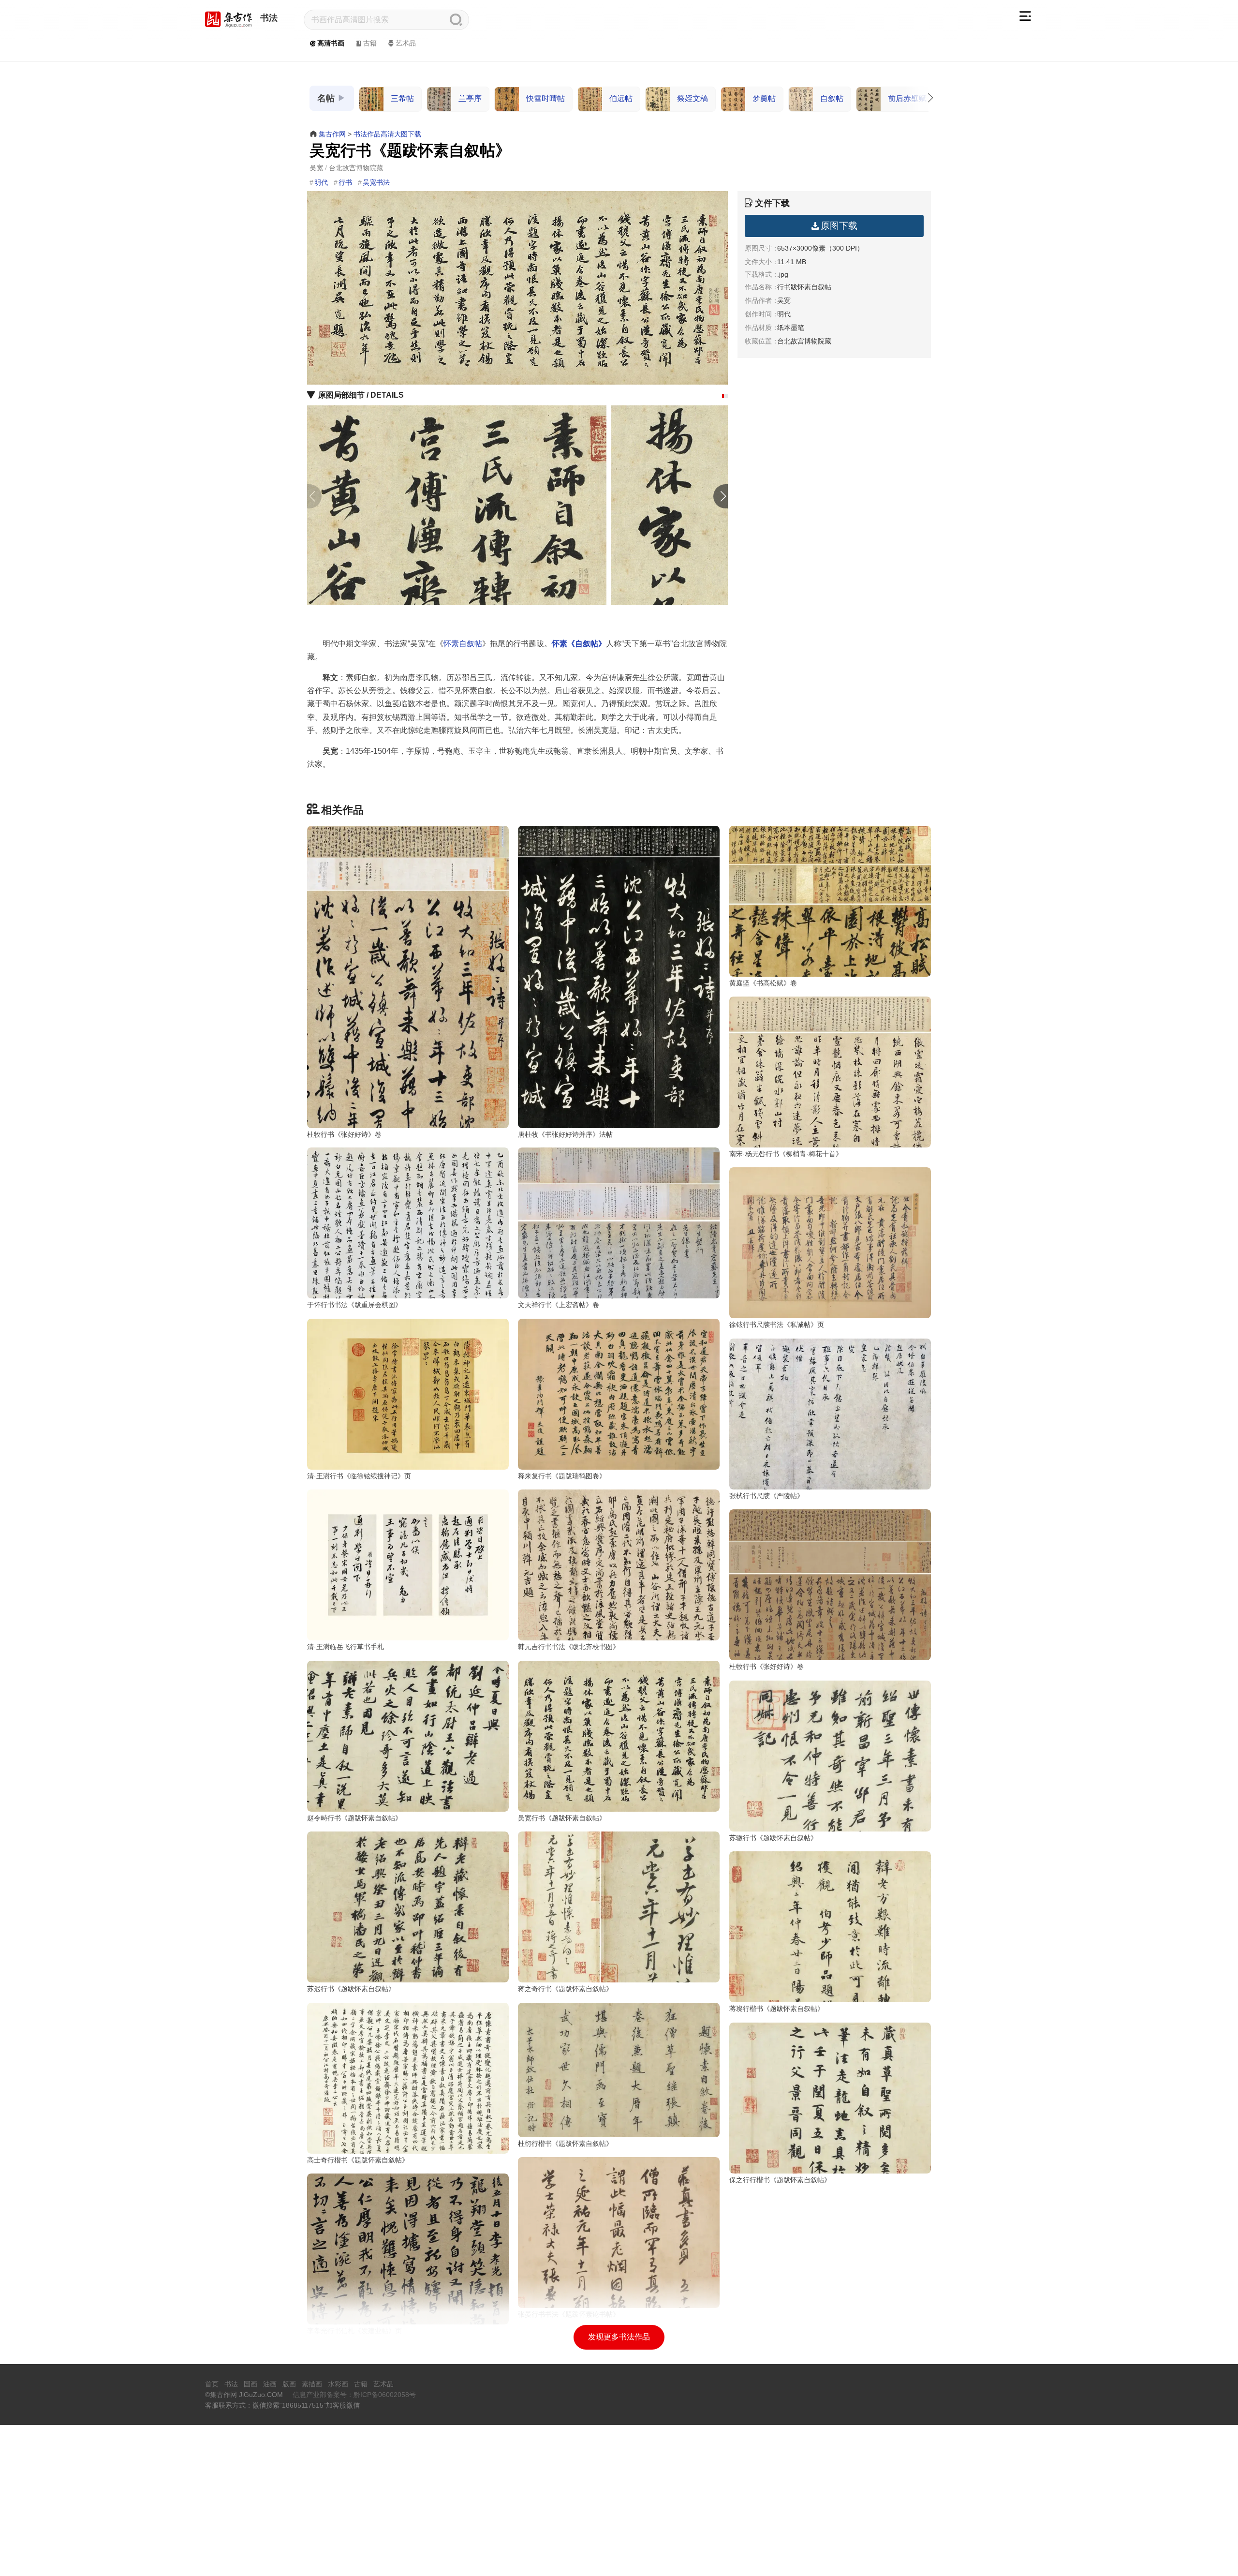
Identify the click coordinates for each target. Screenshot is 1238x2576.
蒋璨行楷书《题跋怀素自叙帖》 (777, 2009)
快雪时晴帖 (545, 98)
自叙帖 (832, 98)
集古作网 (332, 134)
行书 (345, 182)
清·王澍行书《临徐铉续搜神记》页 (359, 1476)
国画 (251, 2384)
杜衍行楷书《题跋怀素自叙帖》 (565, 2144)
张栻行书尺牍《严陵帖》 (766, 1496)
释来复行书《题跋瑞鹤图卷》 (562, 1476)
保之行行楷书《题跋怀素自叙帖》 (780, 2180)
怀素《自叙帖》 (579, 644)
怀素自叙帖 (463, 644)
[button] (723, 396)
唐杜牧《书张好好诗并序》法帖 (565, 1134)
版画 (289, 2384)
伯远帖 (621, 98)
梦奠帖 (764, 98)
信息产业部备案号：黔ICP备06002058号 (354, 2395)
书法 (269, 18)
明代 (321, 182)
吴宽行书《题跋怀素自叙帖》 (562, 1818)
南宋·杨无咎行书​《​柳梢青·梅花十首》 (786, 1154)
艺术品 (406, 43)
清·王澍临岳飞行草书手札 (346, 1647)
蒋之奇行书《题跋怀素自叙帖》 (565, 1989)
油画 (270, 2384)
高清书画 (331, 43)
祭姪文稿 (693, 98)
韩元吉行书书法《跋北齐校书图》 (569, 1647)
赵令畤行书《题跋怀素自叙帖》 (354, 1818)
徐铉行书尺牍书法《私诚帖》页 (777, 1325)
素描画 (312, 2384)
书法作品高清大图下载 (387, 134)
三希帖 (402, 98)
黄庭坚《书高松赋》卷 (763, 983)
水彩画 (338, 2384)
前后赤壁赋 (907, 98)
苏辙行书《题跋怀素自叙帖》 (773, 1838)
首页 (212, 2384)
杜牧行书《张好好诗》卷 (344, 1134)
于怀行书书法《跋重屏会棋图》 (354, 1305)
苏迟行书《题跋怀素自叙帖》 (351, 1989)
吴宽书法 (376, 182)
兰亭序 (470, 98)
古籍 (370, 43)
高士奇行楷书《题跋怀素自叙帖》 (358, 2160)
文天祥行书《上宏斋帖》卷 (559, 1305)
